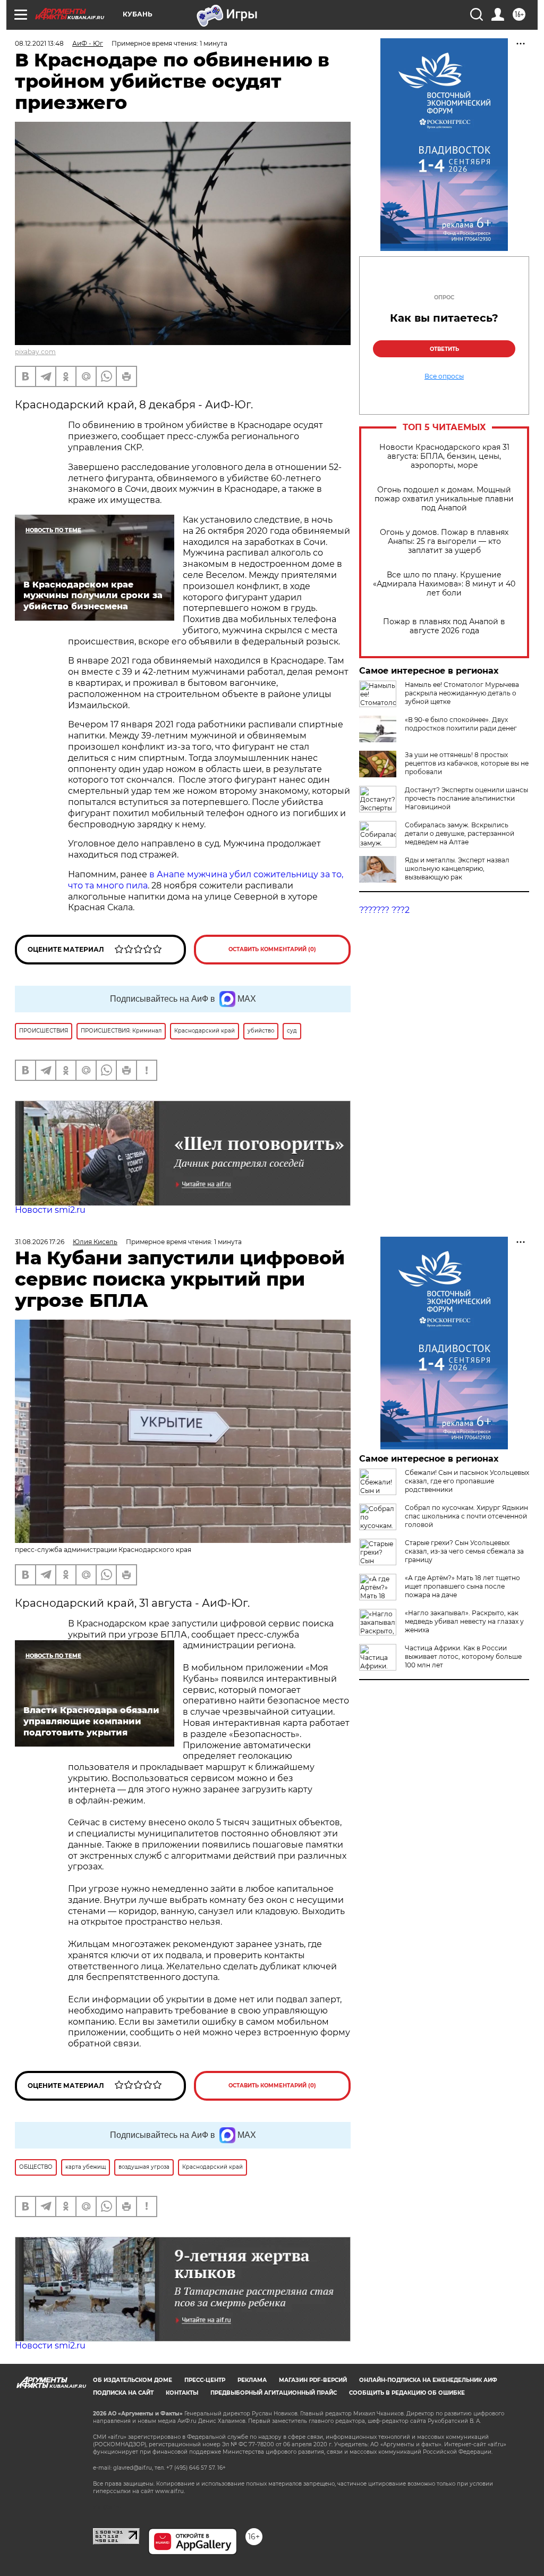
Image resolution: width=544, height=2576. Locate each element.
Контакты (182, 2393)
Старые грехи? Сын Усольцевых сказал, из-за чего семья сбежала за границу (464, 1551)
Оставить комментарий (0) (272, 949)
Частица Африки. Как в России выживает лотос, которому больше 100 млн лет (463, 1656)
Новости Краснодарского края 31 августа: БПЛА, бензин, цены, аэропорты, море (444, 456)
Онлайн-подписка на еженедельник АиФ (428, 2380)
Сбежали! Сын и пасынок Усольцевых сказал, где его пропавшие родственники (467, 1481)
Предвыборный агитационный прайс (274, 2393)
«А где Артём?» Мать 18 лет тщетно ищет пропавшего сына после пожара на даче (462, 1586)
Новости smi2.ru (50, 1210)
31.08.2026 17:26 (40, 1242)
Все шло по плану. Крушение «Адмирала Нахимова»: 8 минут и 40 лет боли (444, 584)
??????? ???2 (384, 910)
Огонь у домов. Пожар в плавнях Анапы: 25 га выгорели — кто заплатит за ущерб (444, 542)
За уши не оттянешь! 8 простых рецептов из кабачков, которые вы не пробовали (467, 763)
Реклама (252, 2380)
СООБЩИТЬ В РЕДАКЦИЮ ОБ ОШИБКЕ (407, 2393)
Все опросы (444, 376)
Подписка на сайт (123, 2393)
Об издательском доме (133, 2380)
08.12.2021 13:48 (39, 43)
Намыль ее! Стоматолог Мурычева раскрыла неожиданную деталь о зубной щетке (462, 693)
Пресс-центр (205, 2380)
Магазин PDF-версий (313, 2380)
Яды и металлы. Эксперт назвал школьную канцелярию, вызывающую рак (457, 869)
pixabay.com (35, 352)
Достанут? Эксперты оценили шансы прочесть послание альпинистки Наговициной (466, 798)
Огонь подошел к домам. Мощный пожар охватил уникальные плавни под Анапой (444, 499)
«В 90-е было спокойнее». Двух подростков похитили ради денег (461, 724)
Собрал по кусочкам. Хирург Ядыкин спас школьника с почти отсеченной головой (466, 1516)
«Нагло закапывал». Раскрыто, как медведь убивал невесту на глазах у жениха (464, 1621)
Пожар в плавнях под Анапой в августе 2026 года (444, 626)
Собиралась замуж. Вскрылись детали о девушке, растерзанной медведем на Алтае (460, 833)
